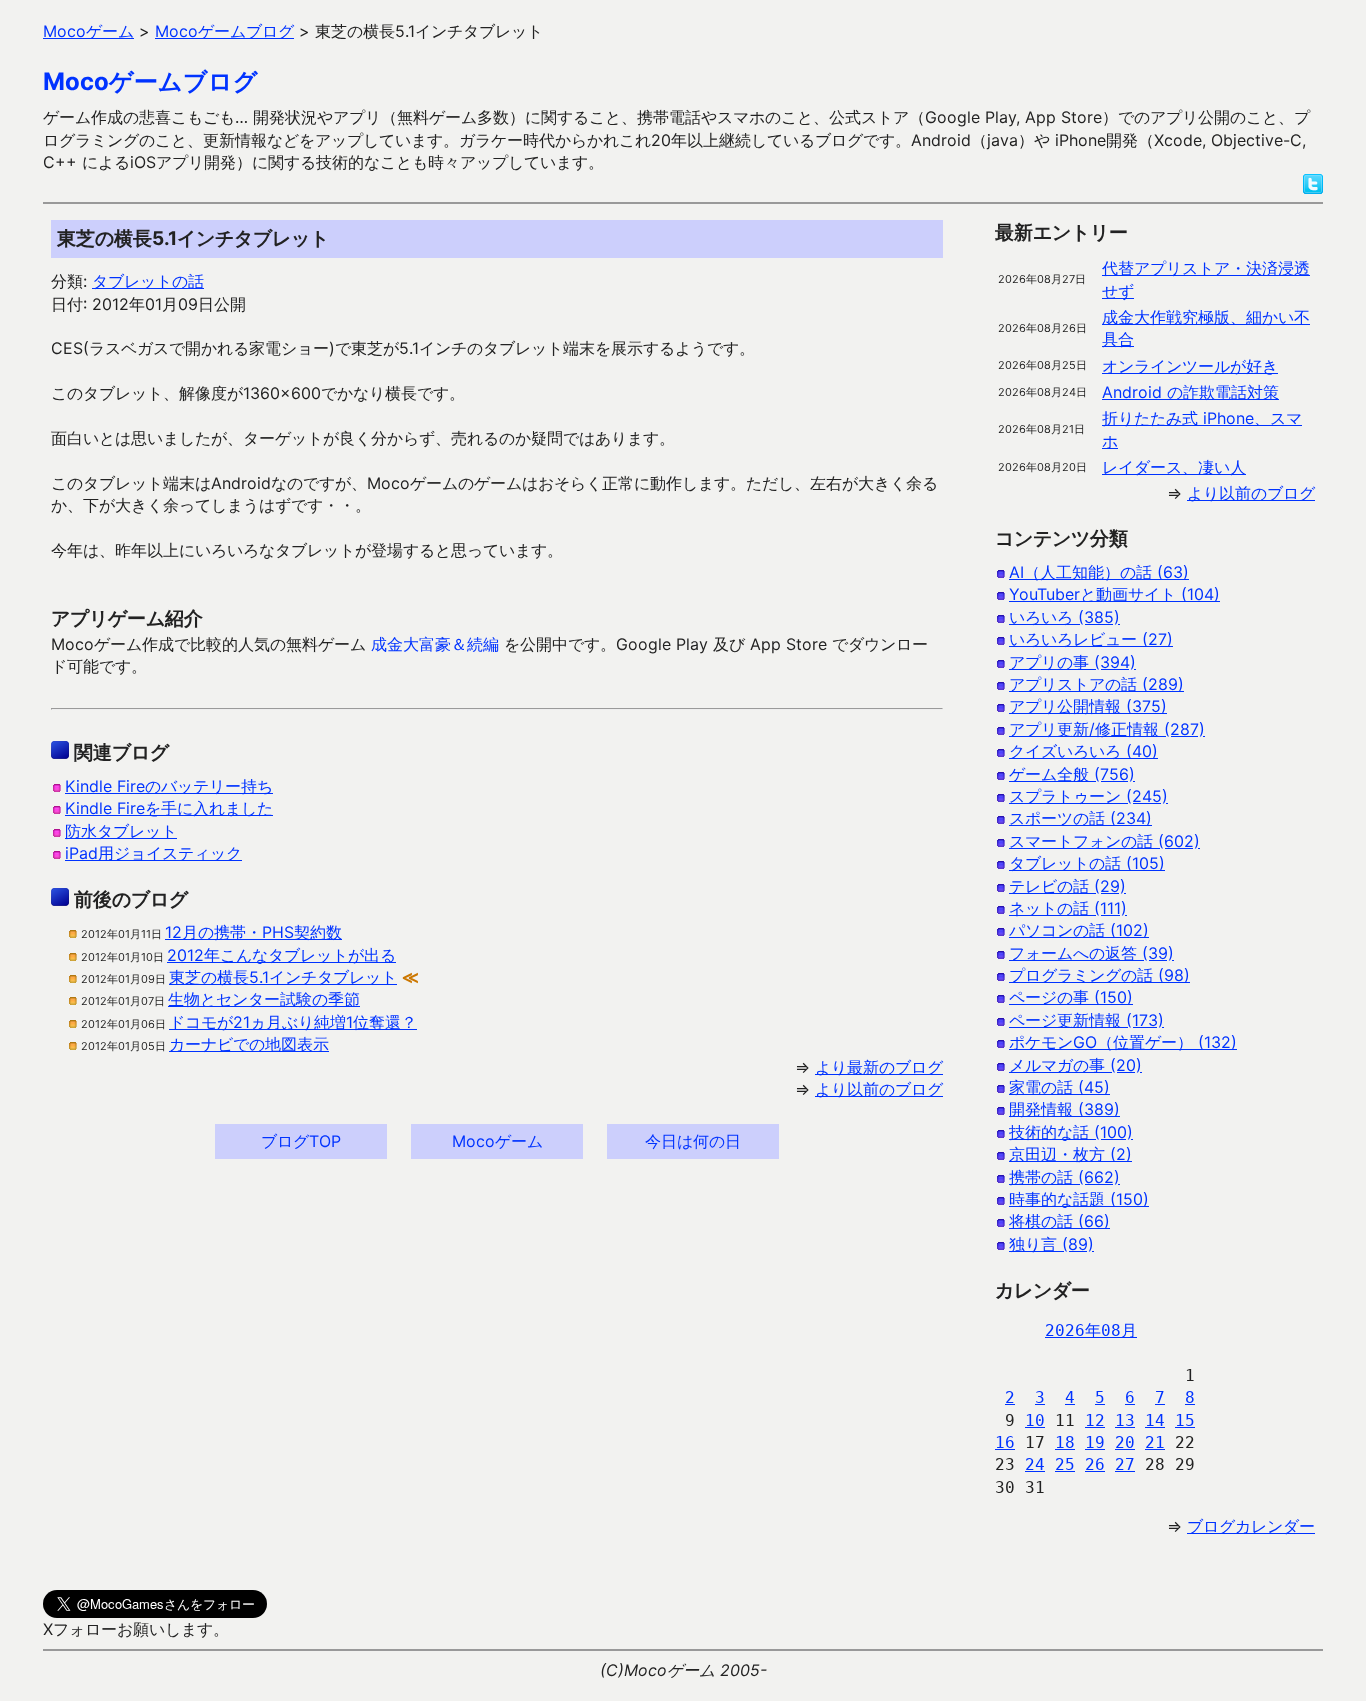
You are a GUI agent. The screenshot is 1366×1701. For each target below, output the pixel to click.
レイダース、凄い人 (1174, 467)
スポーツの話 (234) (1080, 818)
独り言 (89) (1051, 1244)
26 (1095, 1464)
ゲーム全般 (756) (1072, 774)
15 (1185, 1420)
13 (1125, 1420)
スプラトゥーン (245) (1088, 796)
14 (1155, 1420)
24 (1035, 1464)
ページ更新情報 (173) (1086, 1020)
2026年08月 (1091, 1330)
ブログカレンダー (1251, 1526)
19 (1095, 1442)
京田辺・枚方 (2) (1070, 1154)
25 (1065, 1464)
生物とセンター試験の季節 (264, 999)
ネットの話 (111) (1068, 908)
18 (1065, 1442)
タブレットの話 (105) (1087, 863)
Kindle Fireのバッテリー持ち (169, 786)
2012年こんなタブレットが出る (281, 955)
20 (1125, 1442)
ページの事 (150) (1071, 997)
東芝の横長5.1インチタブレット (283, 977)
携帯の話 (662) (1064, 1177)
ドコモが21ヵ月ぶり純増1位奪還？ (293, 1022)
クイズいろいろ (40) (1083, 751)
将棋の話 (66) (1059, 1221)
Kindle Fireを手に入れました (169, 808)
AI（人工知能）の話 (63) (1099, 572)
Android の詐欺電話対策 (1190, 392)
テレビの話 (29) (1067, 886)
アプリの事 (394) (1072, 662)
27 (1125, 1464)
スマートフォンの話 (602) (1104, 841)
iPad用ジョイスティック (153, 853)
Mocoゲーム (497, 1141)
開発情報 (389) (1064, 1109)
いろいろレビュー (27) (1091, 639)
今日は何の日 (693, 1141)
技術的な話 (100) (1071, 1132)
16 (1005, 1442)
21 (1155, 1442)
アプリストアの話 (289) (1096, 684)
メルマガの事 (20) (1075, 1065)
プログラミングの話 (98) (1099, 975)
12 (1095, 1420)
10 (1035, 1420)
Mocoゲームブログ (150, 81)
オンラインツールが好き (1190, 366)
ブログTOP (301, 1141)
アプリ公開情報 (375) (1088, 706)
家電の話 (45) (1059, 1087)
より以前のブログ (879, 1089)
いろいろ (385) (1064, 617)
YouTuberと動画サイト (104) (1114, 594)
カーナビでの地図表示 (249, 1044)
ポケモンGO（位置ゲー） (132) (1123, 1042)
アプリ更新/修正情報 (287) (1107, 729)
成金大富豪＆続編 (435, 644)
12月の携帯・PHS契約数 (253, 932)
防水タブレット (121, 831)
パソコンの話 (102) (1079, 930)
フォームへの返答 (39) (1091, 953)
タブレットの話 (148, 281)
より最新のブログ (879, 1067)
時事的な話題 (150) (1079, 1199)
